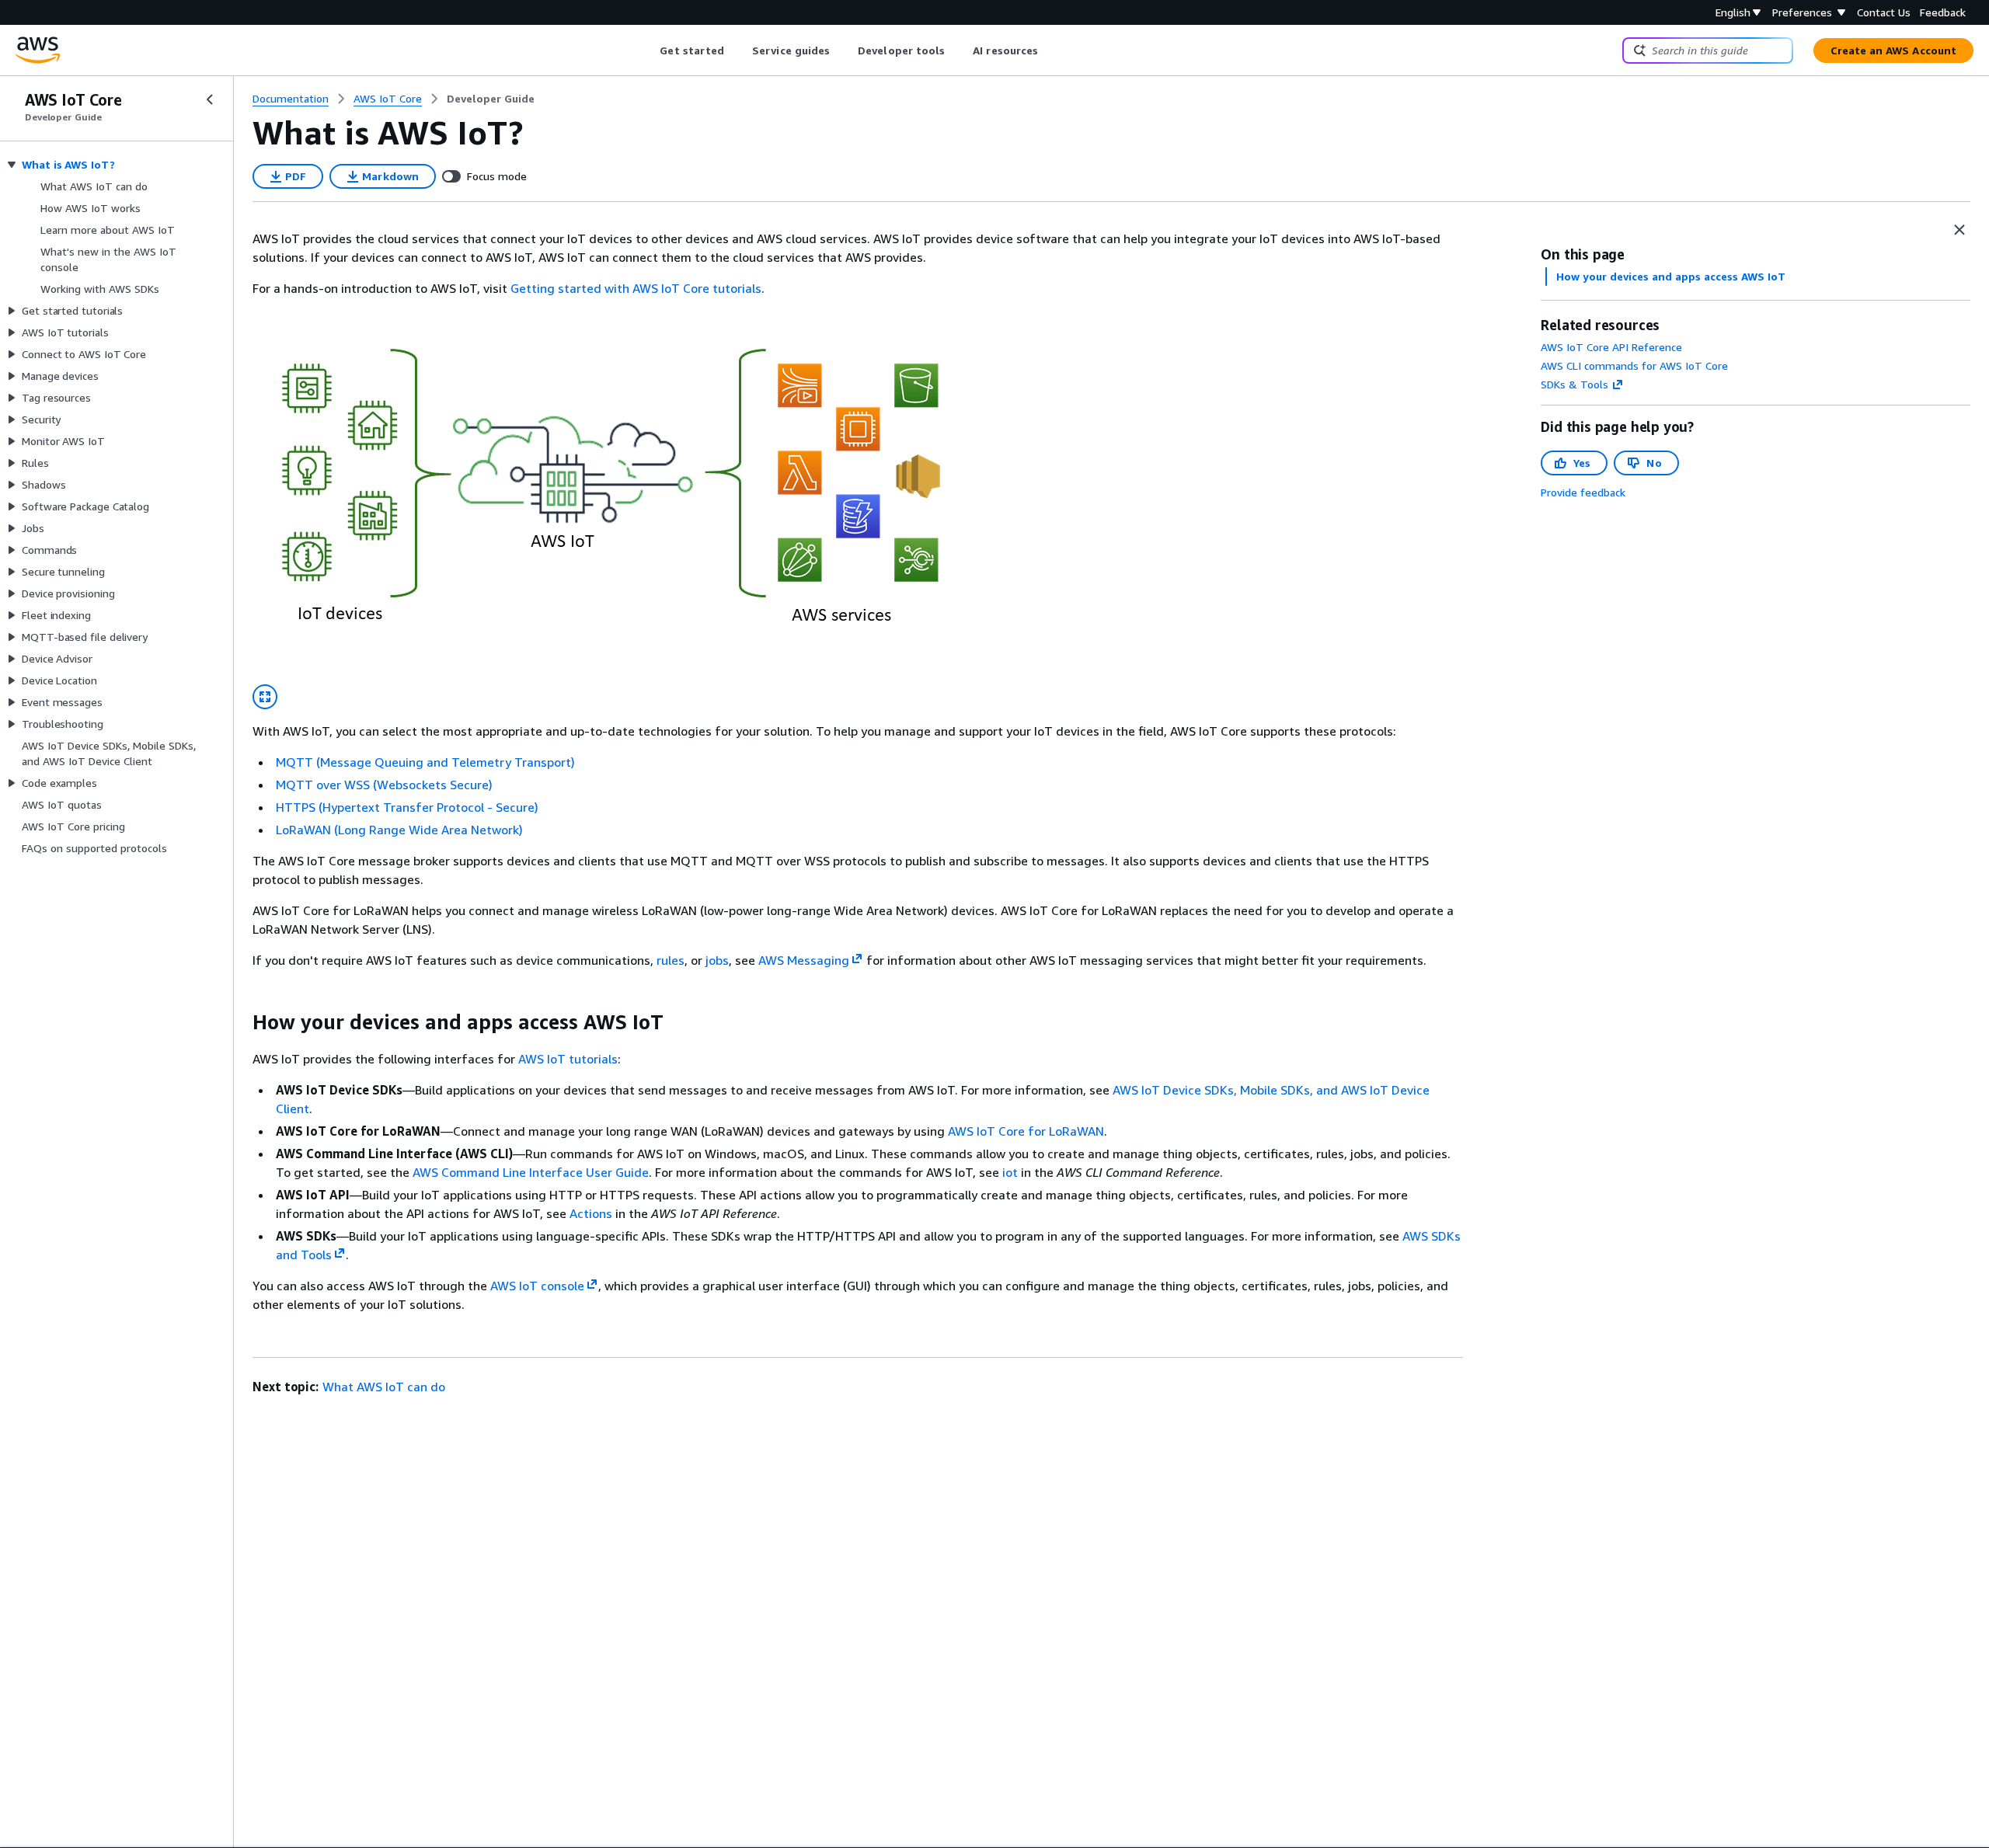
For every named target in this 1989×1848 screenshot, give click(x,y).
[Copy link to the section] (240, 1022)
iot (1010, 1172)
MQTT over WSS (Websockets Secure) (384, 785)
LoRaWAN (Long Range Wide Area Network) (399, 830)
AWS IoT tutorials (568, 1059)
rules (671, 960)
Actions (591, 1213)
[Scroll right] (1050, 50)
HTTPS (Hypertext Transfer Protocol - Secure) (407, 807)
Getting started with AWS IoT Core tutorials (636, 288)
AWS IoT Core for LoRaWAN (1026, 1131)
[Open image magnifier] (265, 697)
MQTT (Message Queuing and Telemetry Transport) (425, 762)
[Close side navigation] (210, 99)
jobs (717, 960)
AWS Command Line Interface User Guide (531, 1172)
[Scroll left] (648, 50)
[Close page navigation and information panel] (1959, 230)
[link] (491, 99)
